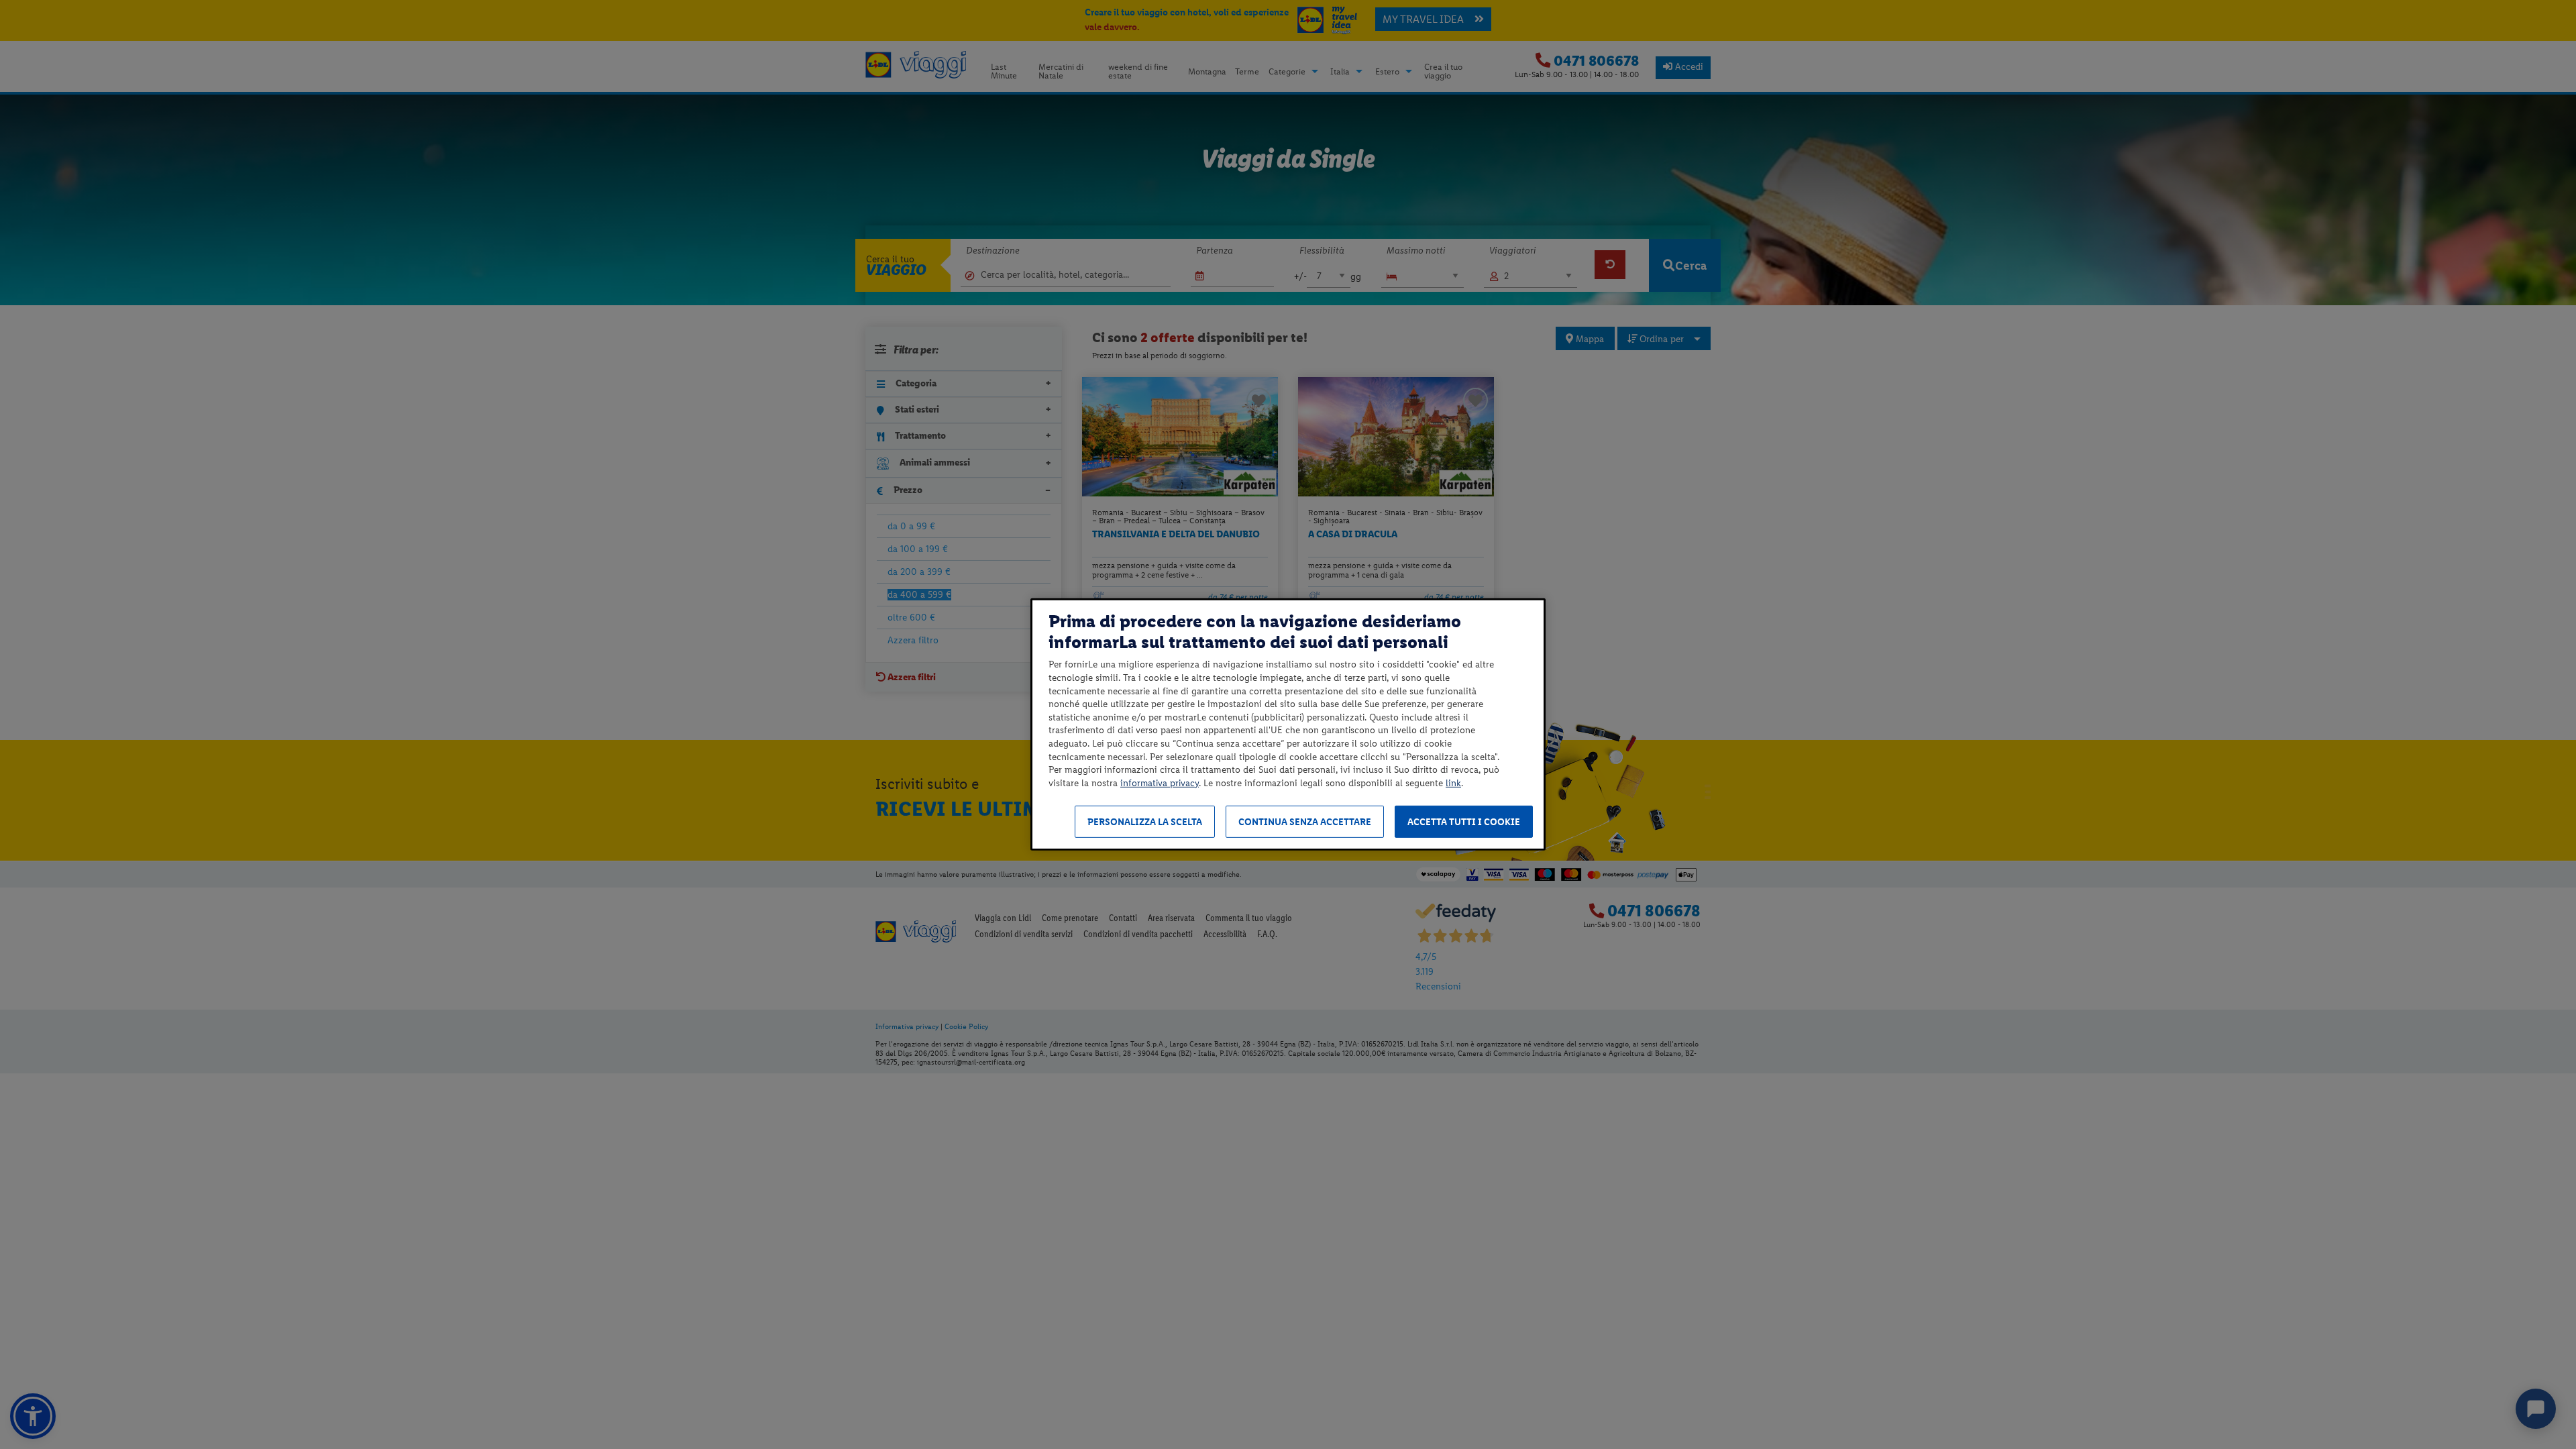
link (1453, 783)
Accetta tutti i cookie (1464, 822)
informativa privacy (1160, 783)
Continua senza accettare (1305, 822)
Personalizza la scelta (1145, 822)
